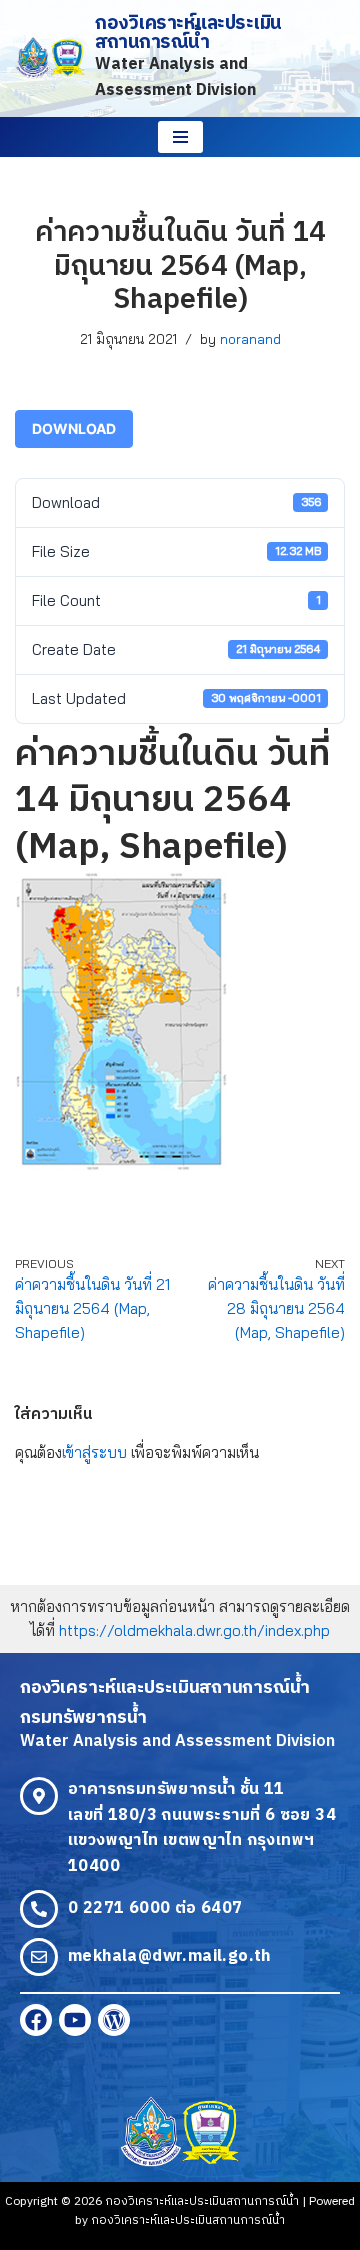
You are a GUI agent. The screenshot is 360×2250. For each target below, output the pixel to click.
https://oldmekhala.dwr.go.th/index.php (194, 1630)
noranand (250, 338)
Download (74, 428)
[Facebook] (36, 2020)
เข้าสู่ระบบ (94, 1452)
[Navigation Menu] (180, 137)
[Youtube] (75, 2020)
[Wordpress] (114, 2020)
